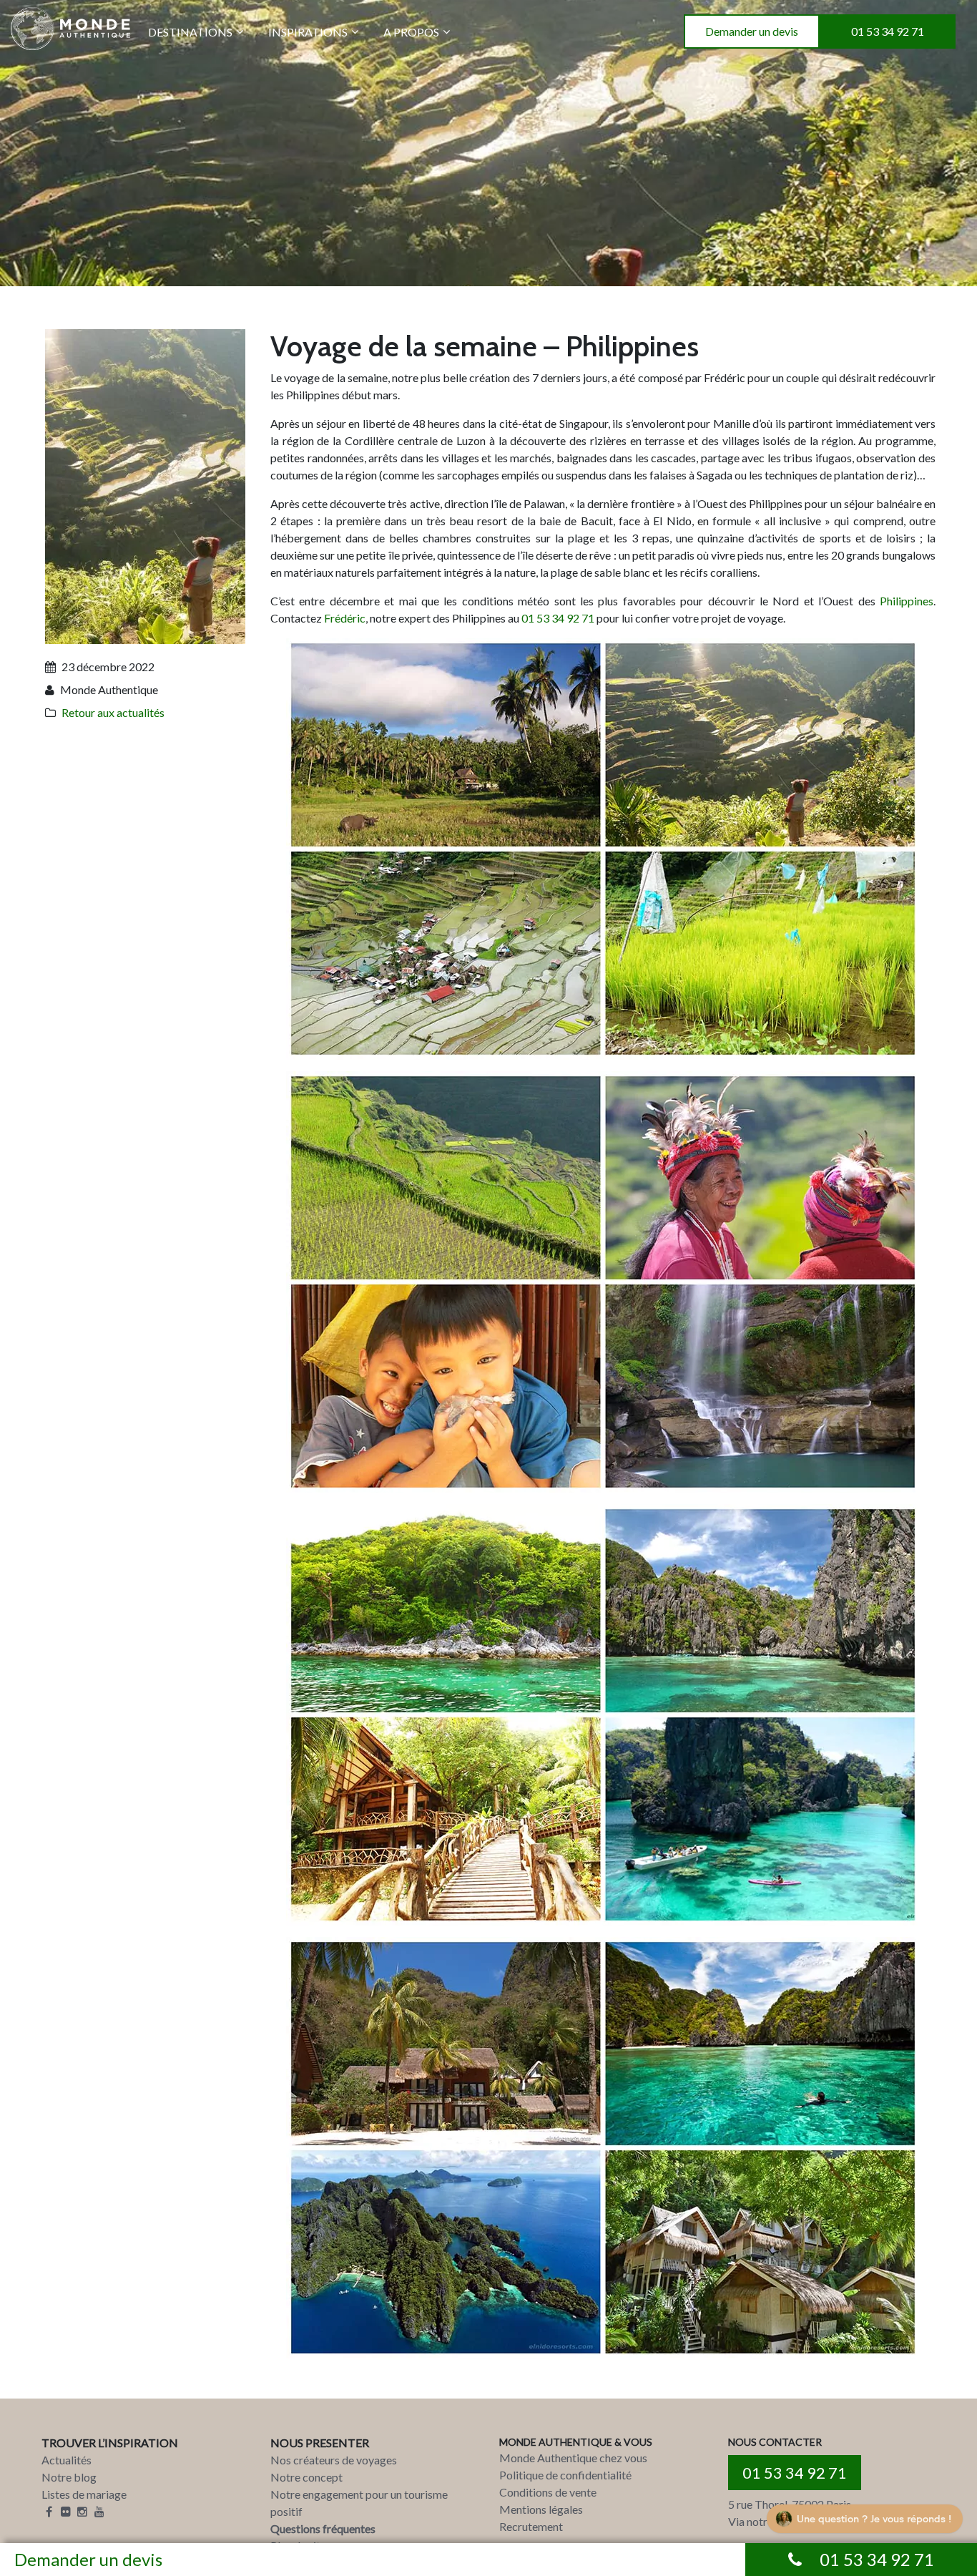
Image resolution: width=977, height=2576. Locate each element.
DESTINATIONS (190, 32)
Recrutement (531, 2526)
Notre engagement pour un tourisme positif (359, 2503)
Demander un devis (752, 31)
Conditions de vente (548, 2492)
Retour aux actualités (113, 712)
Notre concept (306, 2477)
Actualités (67, 2460)
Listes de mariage (84, 2494)
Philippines (907, 601)
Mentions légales (541, 2509)
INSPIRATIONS (308, 32)
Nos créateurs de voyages (334, 2460)
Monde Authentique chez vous (573, 2458)
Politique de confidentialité (565, 2475)
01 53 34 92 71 (888, 31)
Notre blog (69, 2477)
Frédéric (345, 618)
